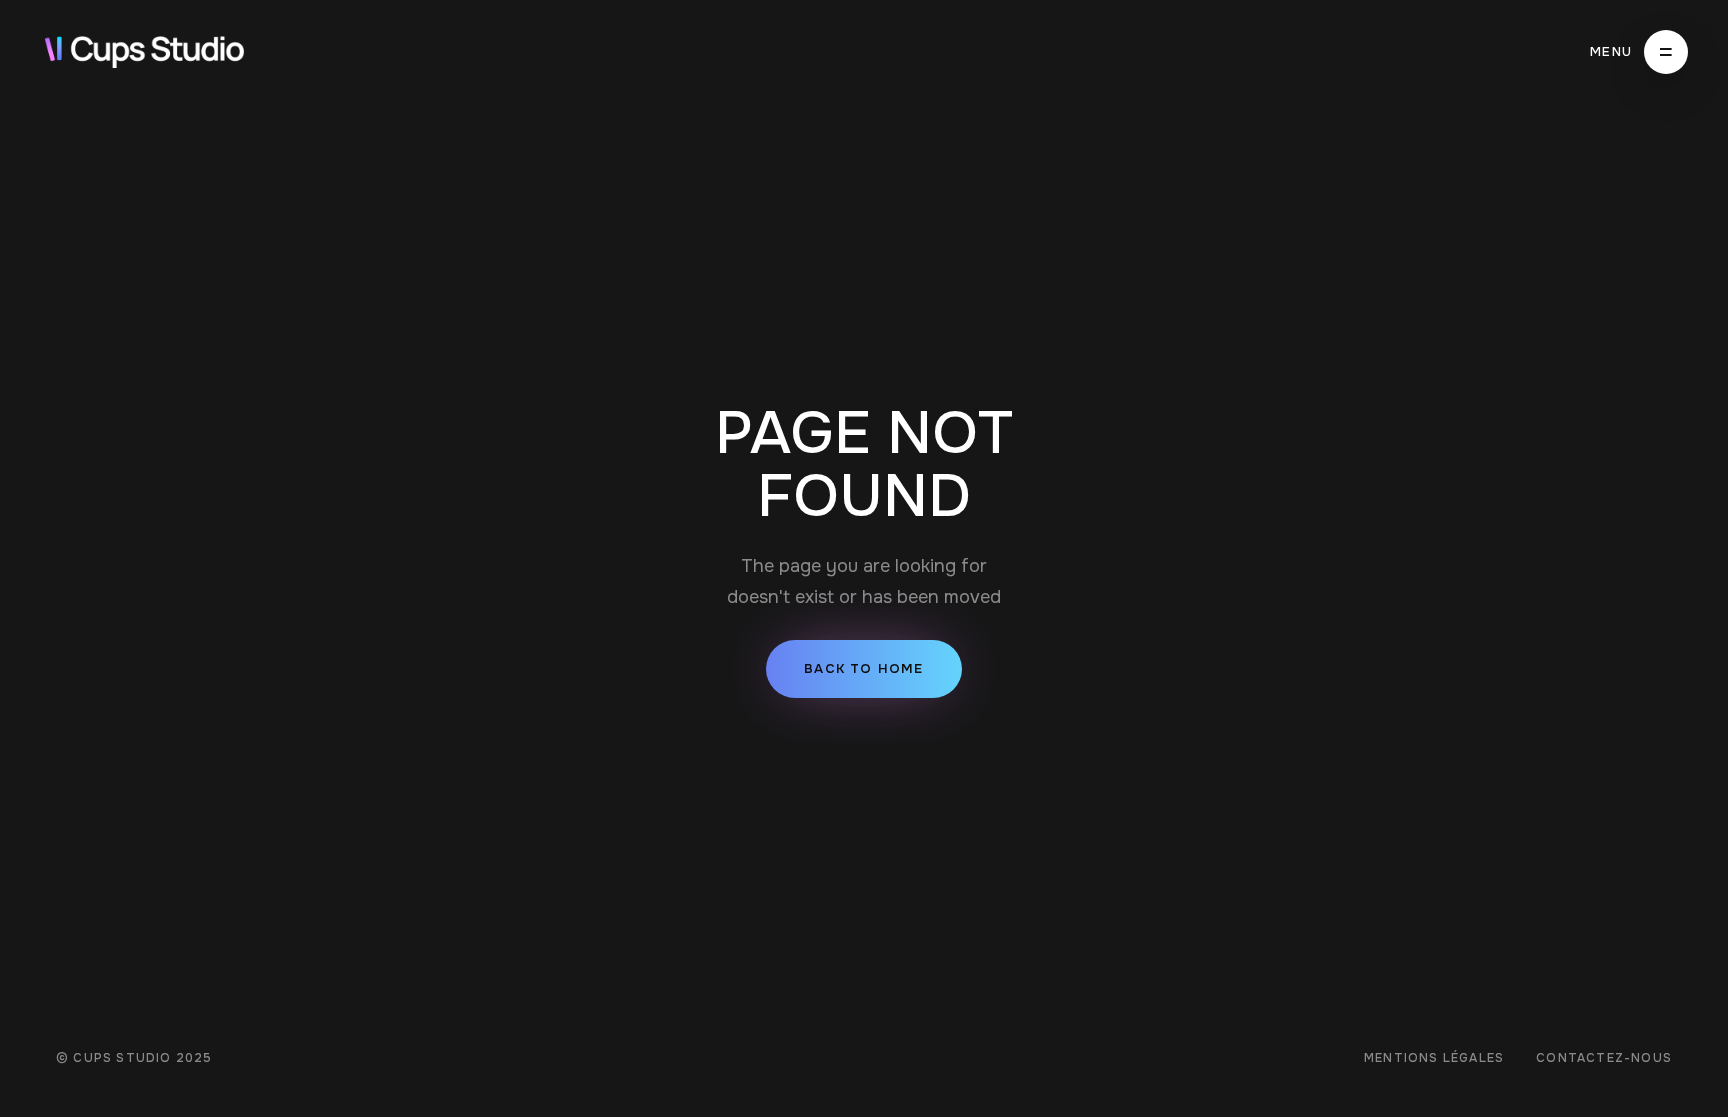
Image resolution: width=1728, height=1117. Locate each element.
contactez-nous (1604, 1058)
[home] (144, 52)
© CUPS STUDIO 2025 (134, 1058)
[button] (1639, 52)
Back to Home (863, 668)
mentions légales (1434, 1058)
